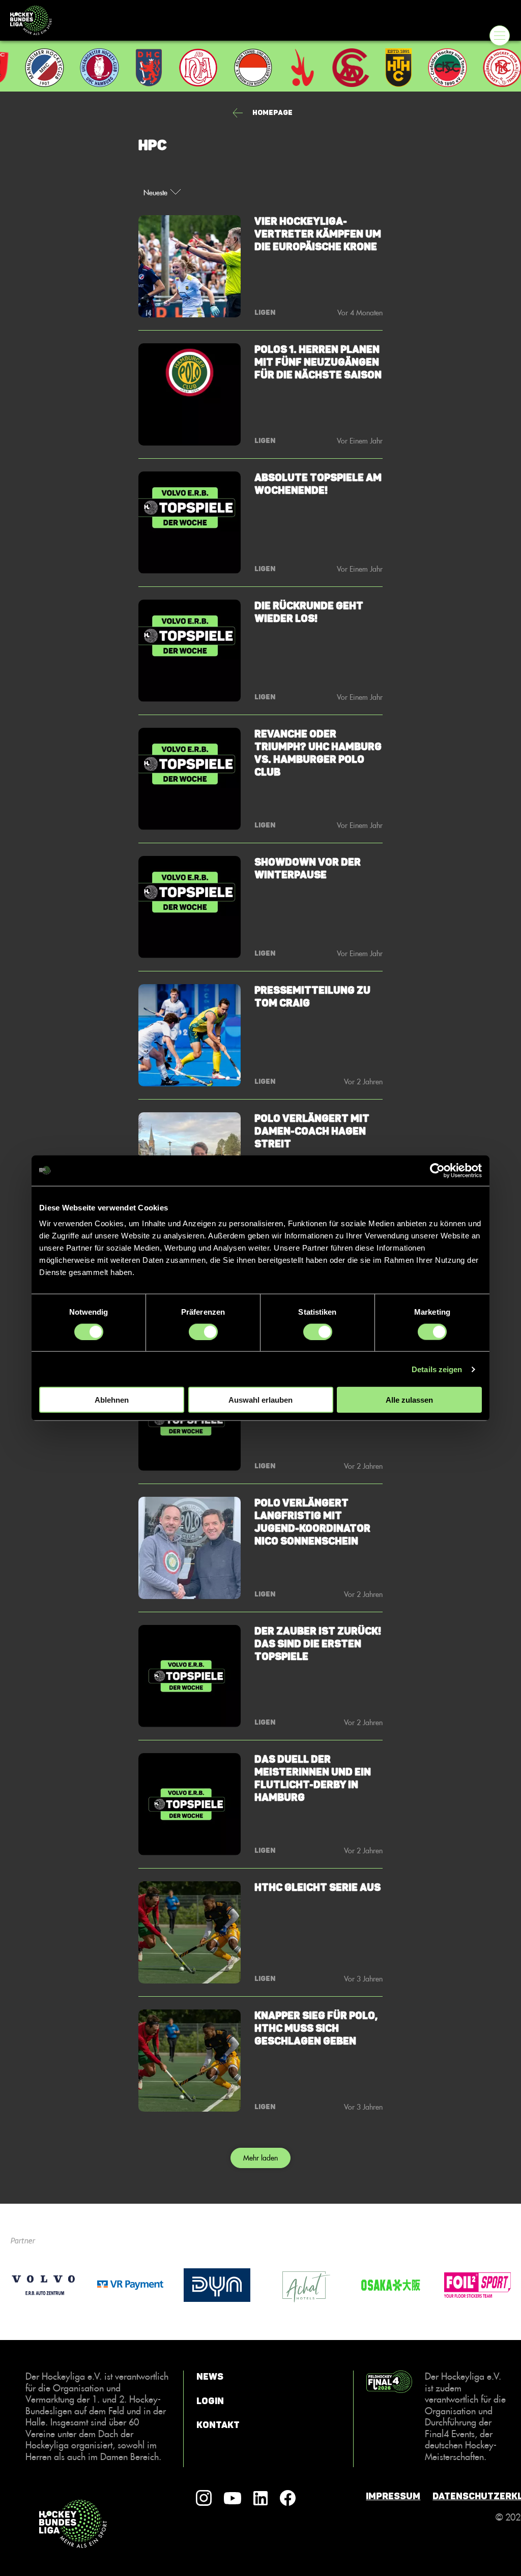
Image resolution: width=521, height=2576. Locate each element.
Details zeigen (437, 1369)
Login (210, 2401)
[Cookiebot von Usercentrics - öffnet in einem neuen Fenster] (437, 1170)
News (210, 2377)
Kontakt (218, 2425)
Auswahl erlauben (260, 1400)
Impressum (393, 2496)
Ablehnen (112, 1400)
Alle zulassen (409, 1400)
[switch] (203, 1331)
